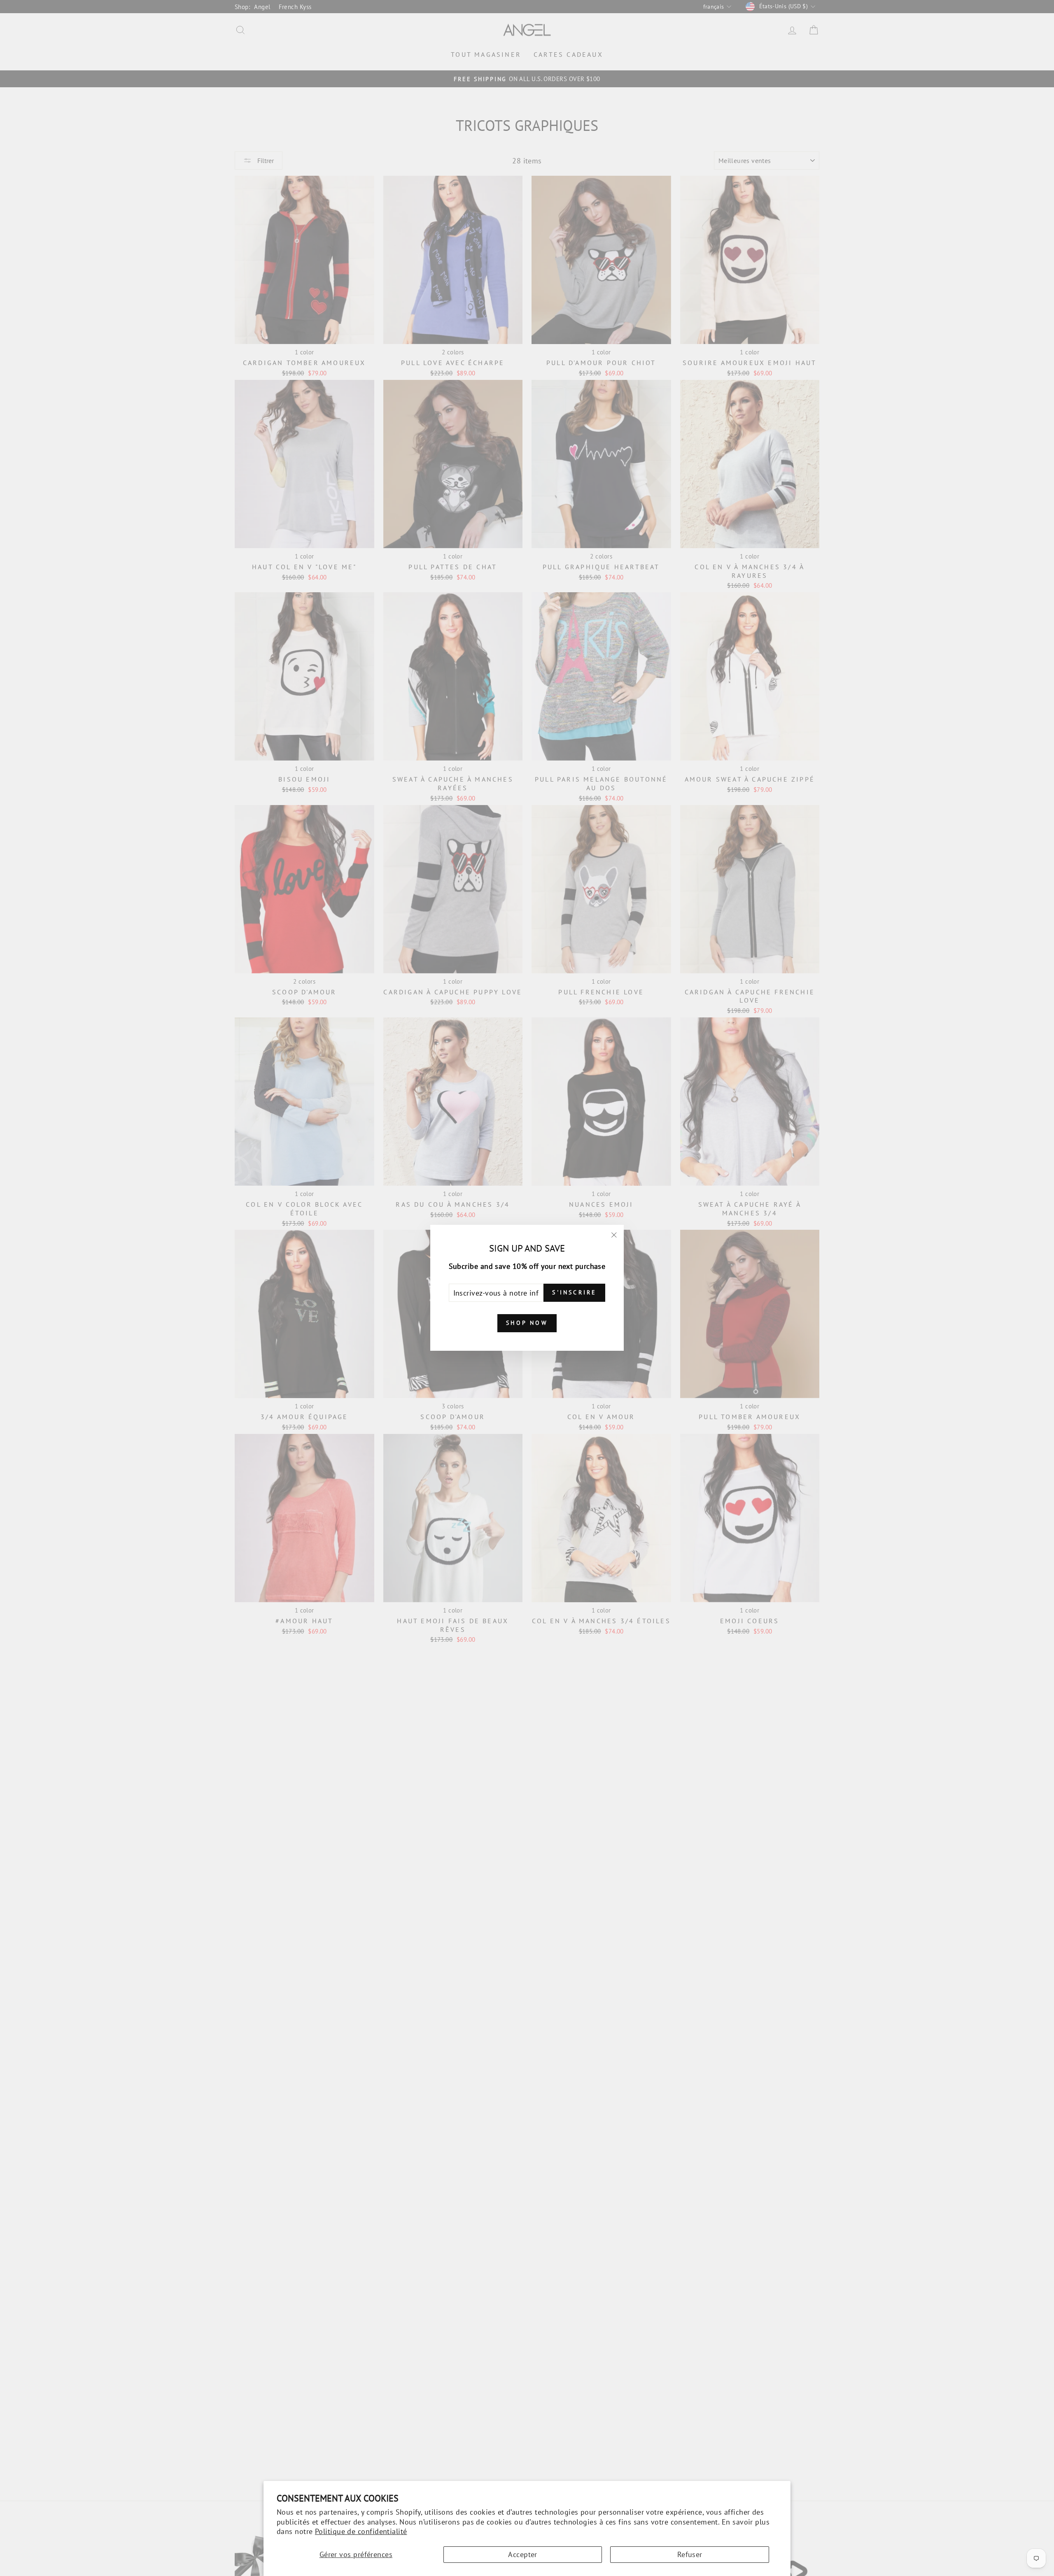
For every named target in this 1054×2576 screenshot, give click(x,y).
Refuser (690, 2554)
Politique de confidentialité (361, 2531)
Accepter (523, 2554)
